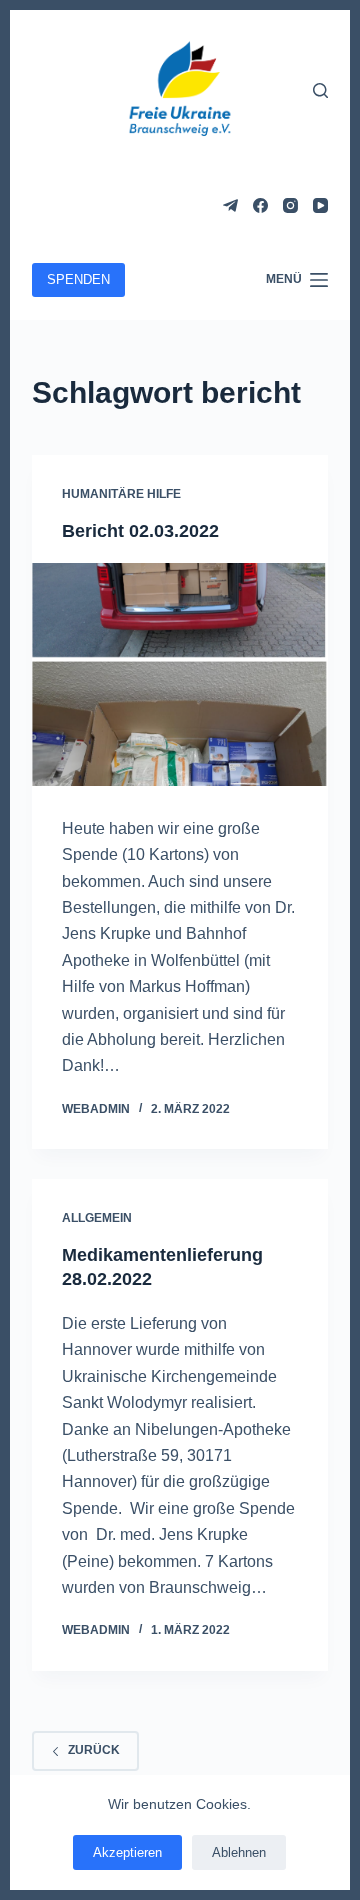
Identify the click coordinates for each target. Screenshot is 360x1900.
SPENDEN (78, 279)
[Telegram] (230, 205)
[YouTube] (320, 205)
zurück (94, 1750)
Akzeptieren (127, 1852)
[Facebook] (260, 205)
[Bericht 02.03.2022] (180, 674)
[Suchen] (320, 90)
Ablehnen (239, 1852)
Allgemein (97, 1218)
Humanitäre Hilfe (121, 494)
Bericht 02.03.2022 (140, 531)
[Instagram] (290, 205)
